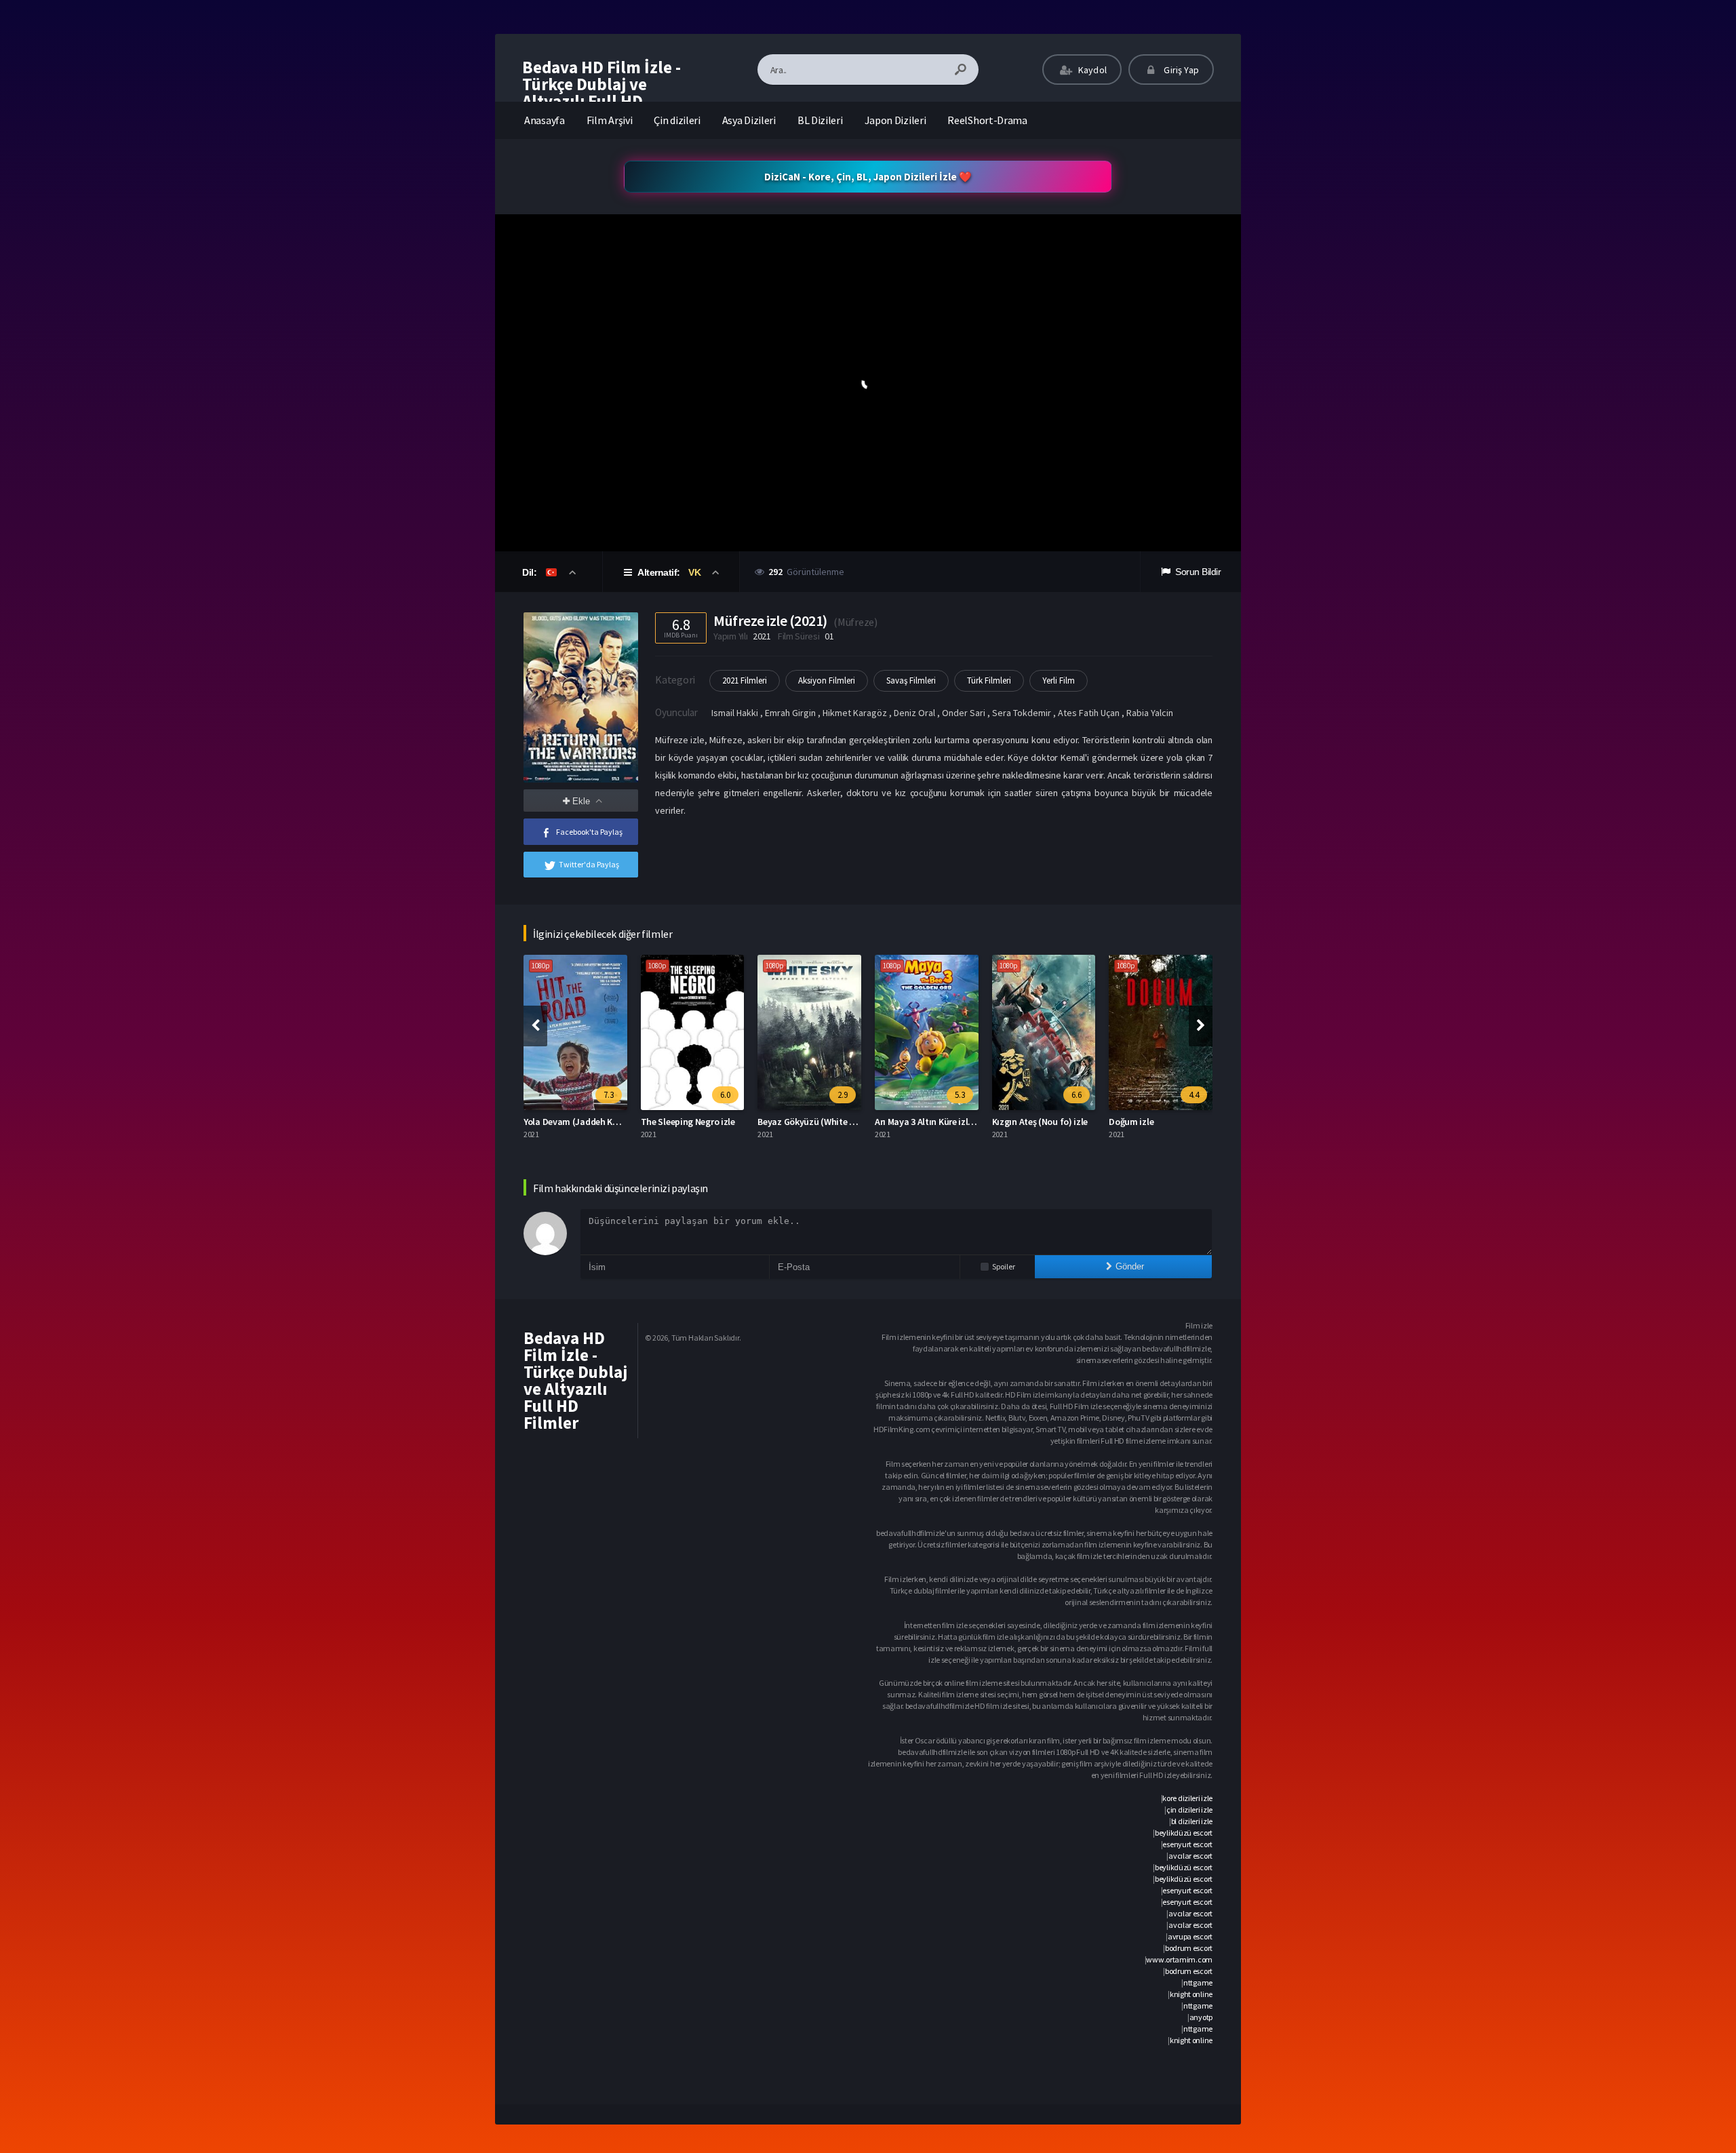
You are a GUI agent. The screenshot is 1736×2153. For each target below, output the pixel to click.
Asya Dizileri (749, 120)
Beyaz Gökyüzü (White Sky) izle (705, 1122)
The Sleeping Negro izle (572, 1122)
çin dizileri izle (1189, 1810)
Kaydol (1091, 70)
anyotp (1201, 2017)
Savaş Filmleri (911, 680)
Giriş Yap (1180, 70)
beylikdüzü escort (1184, 1833)
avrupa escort (1190, 1936)
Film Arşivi (610, 120)
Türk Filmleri (989, 680)
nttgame (1198, 1982)
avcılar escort (1190, 1856)
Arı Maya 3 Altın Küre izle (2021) (822, 1122)
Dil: (531, 572)
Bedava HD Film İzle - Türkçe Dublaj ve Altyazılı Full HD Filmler (601, 93)
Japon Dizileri (895, 120)
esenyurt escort (1187, 1844)
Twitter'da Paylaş (589, 864)
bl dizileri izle (1192, 1821)
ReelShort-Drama (987, 120)
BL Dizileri (820, 120)
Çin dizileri (677, 120)
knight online (1191, 1994)
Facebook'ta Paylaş (589, 832)
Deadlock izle (1138, 1122)
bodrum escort (1189, 1948)
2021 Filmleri (745, 680)
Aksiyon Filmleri (827, 680)
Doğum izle (1016, 1122)
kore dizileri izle (1187, 1798)
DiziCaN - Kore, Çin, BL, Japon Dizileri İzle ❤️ (868, 177)
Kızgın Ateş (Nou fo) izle (924, 1122)
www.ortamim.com (1179, 1959)
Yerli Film (1059, 680)
